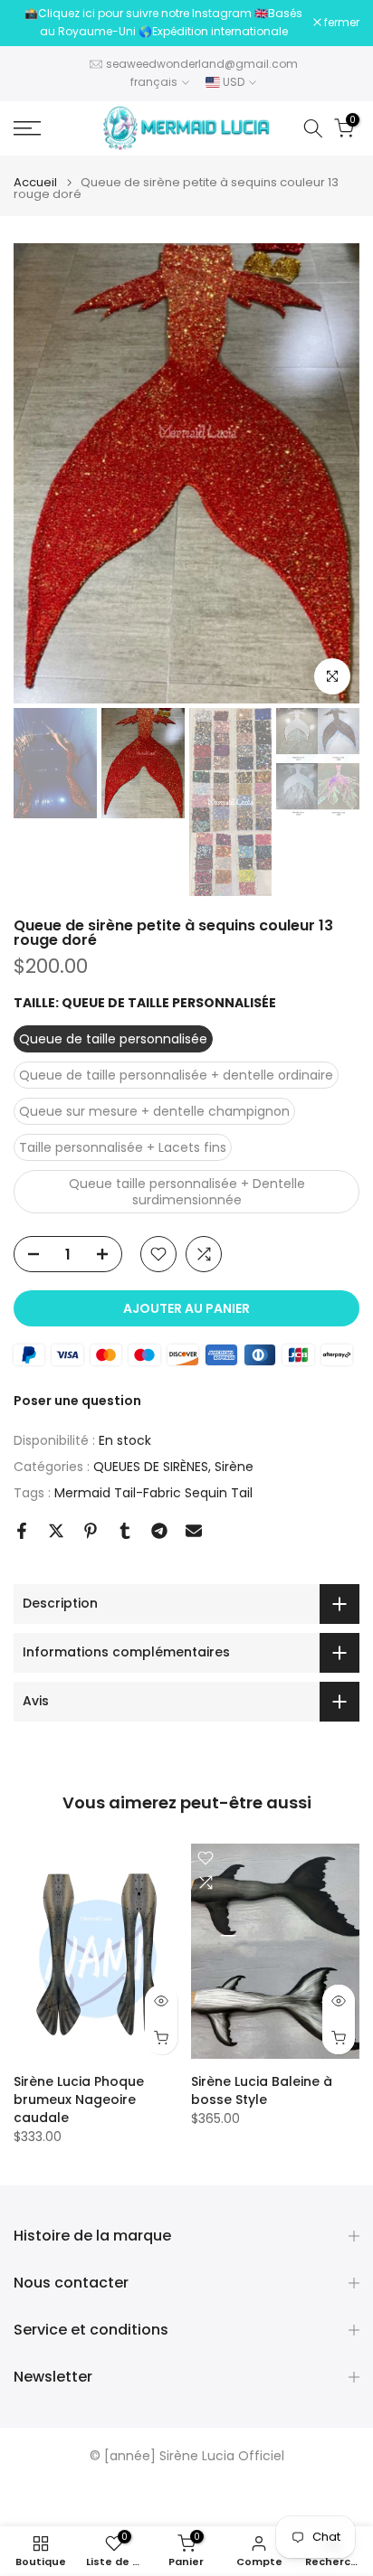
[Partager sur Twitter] (56, 1531)
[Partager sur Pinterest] (91, 1531)
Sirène (234, 1467)
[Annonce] (163, 23)
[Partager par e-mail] (194, 1531)
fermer (340, 23)
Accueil (35, 182)
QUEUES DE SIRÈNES (151, 1467)
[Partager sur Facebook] (22, 1531)
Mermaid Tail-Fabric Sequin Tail (153, 1493)
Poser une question (77, 1401)
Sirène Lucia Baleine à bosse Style (262, 2090)
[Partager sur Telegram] (159, 1531)
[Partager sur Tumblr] (125, 1531)
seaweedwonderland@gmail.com (202, 64)
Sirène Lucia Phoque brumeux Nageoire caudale (79, 2099)
